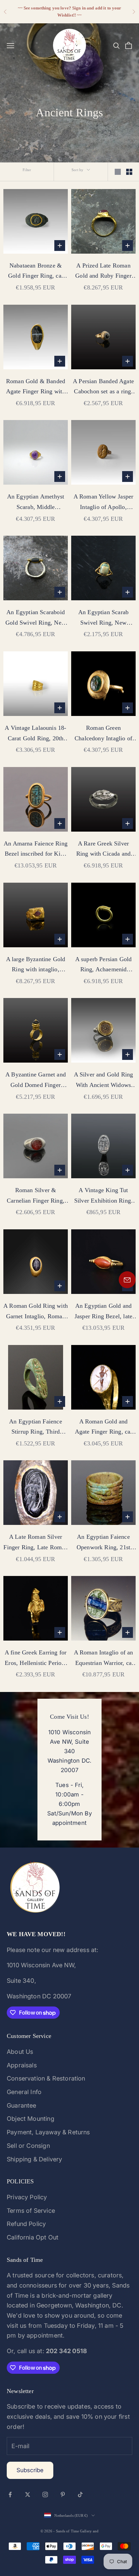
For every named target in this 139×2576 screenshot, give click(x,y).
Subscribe (30, 2470)
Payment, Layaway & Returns (48, 2132)
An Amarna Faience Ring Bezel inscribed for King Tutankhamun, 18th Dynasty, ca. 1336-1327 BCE (36, 850)
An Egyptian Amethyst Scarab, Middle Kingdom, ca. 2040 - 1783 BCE (36, 503)
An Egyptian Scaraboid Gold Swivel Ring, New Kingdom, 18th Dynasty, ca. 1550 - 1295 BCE (36, 618)
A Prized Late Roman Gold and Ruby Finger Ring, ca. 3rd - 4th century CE (103, 272)
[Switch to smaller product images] (129, 172)
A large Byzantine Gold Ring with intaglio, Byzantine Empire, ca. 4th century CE (36, 965)
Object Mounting (31, 2119)
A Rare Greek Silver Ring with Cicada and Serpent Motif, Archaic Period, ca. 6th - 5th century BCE (103, 850)
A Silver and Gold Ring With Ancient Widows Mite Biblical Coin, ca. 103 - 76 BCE (104, 1081)
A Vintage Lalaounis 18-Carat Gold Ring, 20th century (35, 734)
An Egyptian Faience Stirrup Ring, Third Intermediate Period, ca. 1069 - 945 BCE (35, 1428)
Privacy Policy (27, 2197)
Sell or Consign (28, 2146)
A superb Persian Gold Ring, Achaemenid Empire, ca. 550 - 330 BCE (104, 965)
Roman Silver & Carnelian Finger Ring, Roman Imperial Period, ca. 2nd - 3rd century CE (35, 1196)
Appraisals (22, 2065)
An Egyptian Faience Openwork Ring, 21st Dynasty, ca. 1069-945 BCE (104, 1543)
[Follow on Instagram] (45, 2494)
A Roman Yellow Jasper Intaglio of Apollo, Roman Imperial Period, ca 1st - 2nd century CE (103, 503)
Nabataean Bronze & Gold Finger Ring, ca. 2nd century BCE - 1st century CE (36, 272)
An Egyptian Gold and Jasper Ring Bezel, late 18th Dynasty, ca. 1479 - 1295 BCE (103, 1312)
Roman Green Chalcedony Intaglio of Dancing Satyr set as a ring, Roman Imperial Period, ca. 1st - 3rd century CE (103, 734)
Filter (27, 170)
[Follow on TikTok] (80, 2494)
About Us (20, 2052)
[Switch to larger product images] (118, 172)
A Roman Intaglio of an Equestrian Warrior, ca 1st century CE (104, 1658)
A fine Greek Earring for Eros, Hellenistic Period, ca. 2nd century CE (36, 1658)
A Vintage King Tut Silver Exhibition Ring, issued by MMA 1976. (103, 1196)
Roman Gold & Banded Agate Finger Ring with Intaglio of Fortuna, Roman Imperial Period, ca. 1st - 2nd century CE (36, 387)
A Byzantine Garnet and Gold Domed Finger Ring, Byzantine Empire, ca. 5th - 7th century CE (36, 1081)
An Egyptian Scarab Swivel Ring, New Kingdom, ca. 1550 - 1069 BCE (103, 618)
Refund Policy (26, 2224)
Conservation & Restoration (46, 2078)
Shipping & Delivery (34, 2159)
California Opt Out (33, 2237)
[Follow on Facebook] (10, 2494)
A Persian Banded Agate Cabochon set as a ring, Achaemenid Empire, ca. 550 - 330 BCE (104, 387)
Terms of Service (31, 2211)
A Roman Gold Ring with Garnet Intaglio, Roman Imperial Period (36, 1312)
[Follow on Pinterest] (63, 2494)
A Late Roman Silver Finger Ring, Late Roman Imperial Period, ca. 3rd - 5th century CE (35, 1543)
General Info (24, 2092)
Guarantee (22, 2105)
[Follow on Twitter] (28, 2494)
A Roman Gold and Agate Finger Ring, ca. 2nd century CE (104, 1428)
